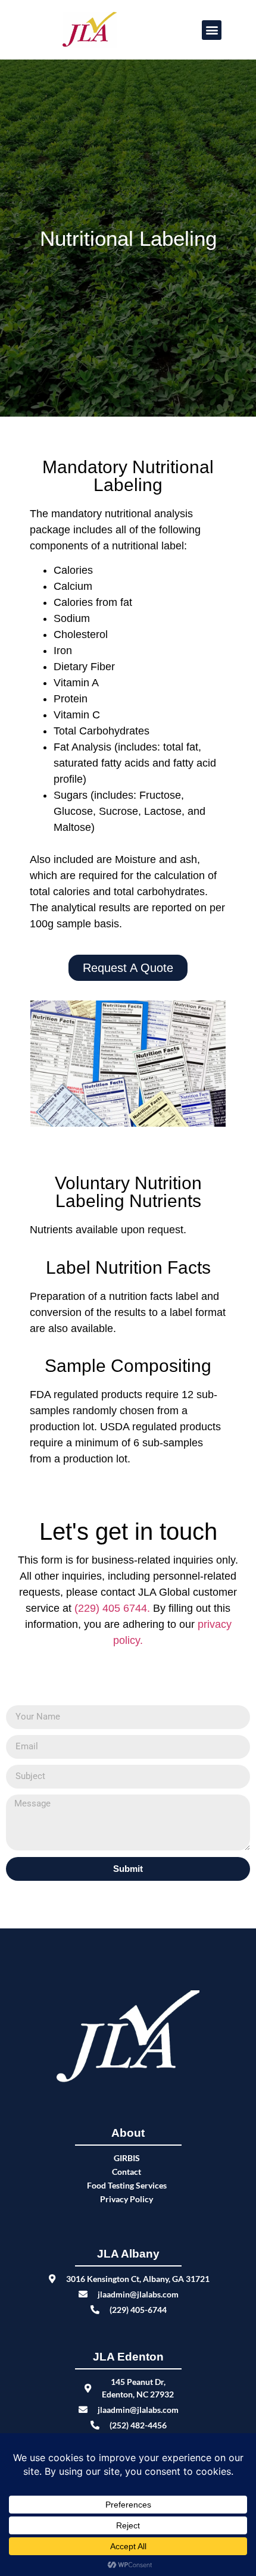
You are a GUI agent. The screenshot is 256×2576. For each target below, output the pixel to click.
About (128, 2133)
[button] (212, 30)
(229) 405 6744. (114, 1608)
